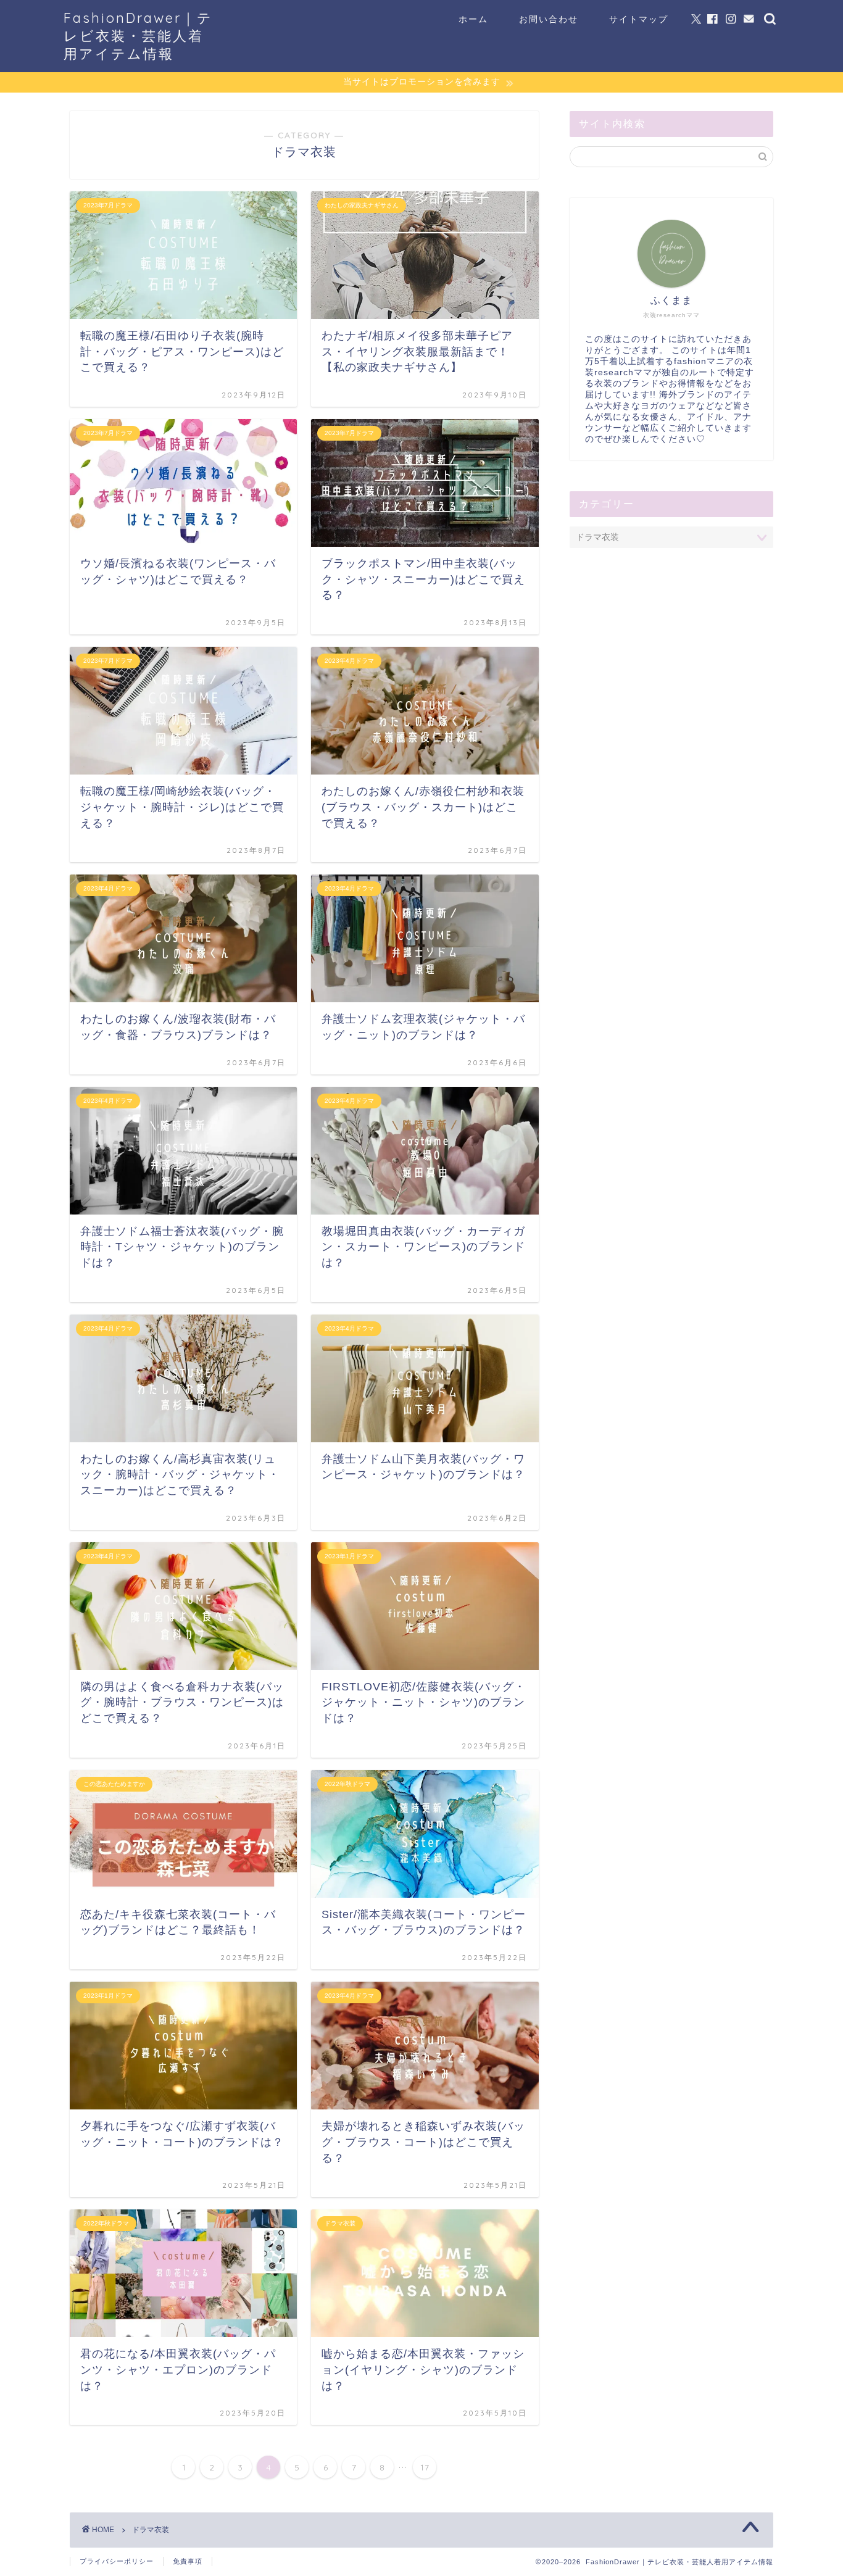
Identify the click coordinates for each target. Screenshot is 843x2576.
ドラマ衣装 (151, 2530)
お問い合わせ (549, 19)
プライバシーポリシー (117, 2561)
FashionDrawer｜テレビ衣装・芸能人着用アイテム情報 (138, 35)
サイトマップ (639, 19)
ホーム (473, 19)
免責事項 (188, 2561)
